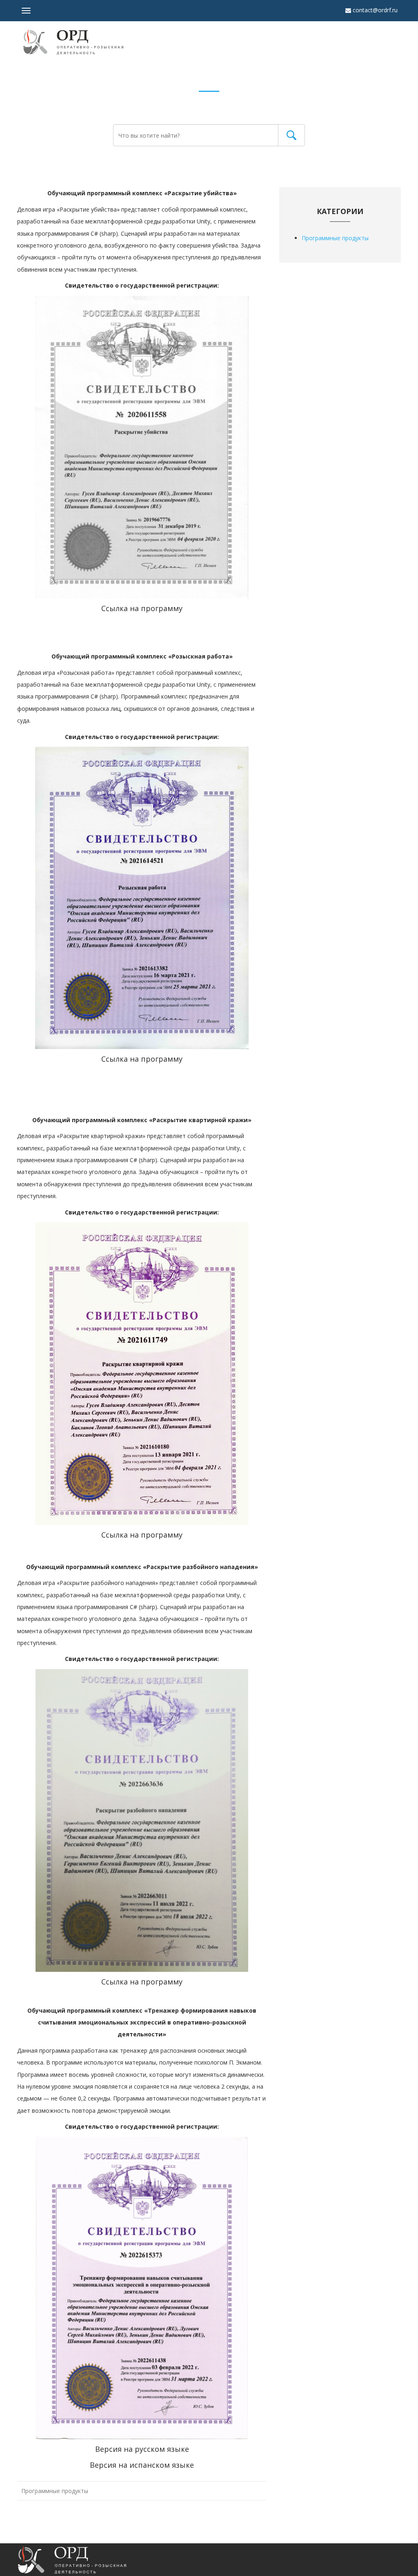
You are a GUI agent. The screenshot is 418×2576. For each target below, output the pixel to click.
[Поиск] (291, 135)
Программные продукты (55, 2491)
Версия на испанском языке (142, 2465)
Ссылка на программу (142, 608)
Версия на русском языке (142, 2449)
